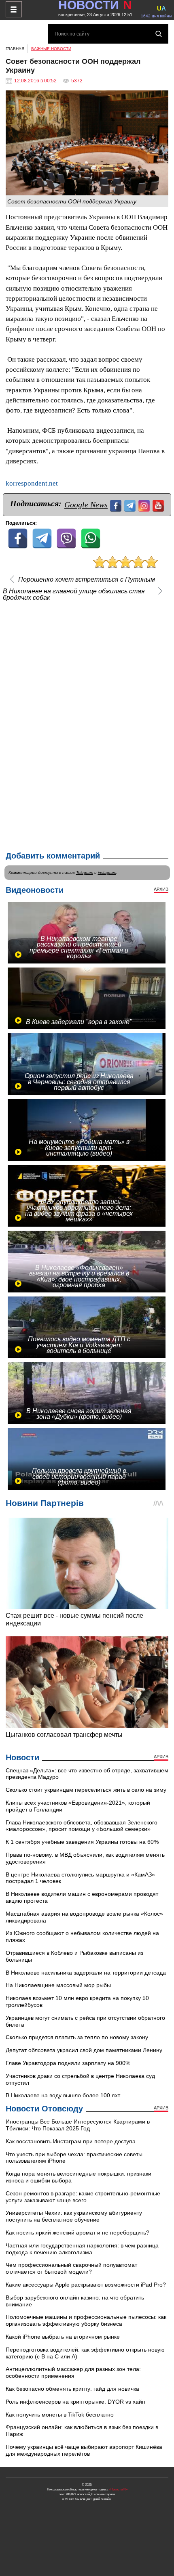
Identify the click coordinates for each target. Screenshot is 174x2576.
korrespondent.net (32, 483)
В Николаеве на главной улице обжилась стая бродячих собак (74, 595)
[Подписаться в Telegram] (131, 505)
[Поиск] (159, 34)
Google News (86, 505)
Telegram (85, 872)
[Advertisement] (87, 725)
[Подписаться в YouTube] (159, 505)
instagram (107, 872)
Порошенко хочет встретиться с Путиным (87, 580)
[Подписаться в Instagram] (145, 505)
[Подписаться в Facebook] (117, 505)
